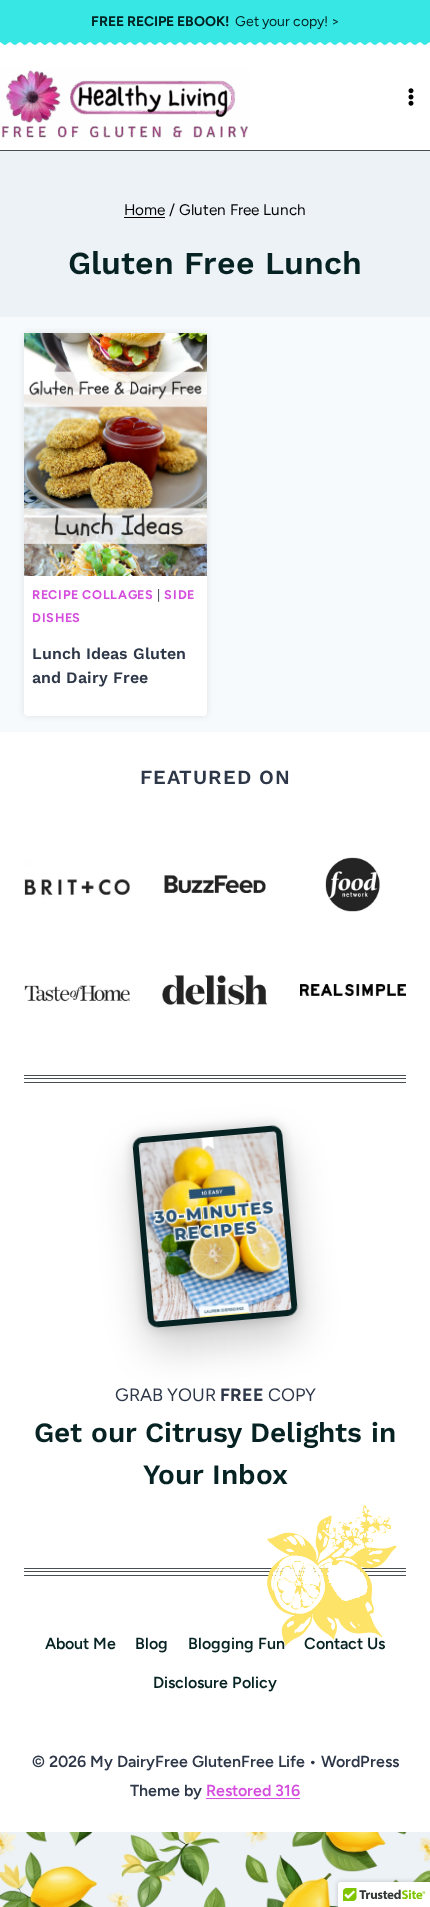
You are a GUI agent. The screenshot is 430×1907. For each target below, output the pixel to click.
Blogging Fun (236, 1643)
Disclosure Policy (215, 1682)
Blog (151, 1643)
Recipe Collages (92, 594)
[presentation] (115, 454)
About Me (80, 1643)
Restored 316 (253, 1790)
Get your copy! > (215, 21)
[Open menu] (411, 97)
